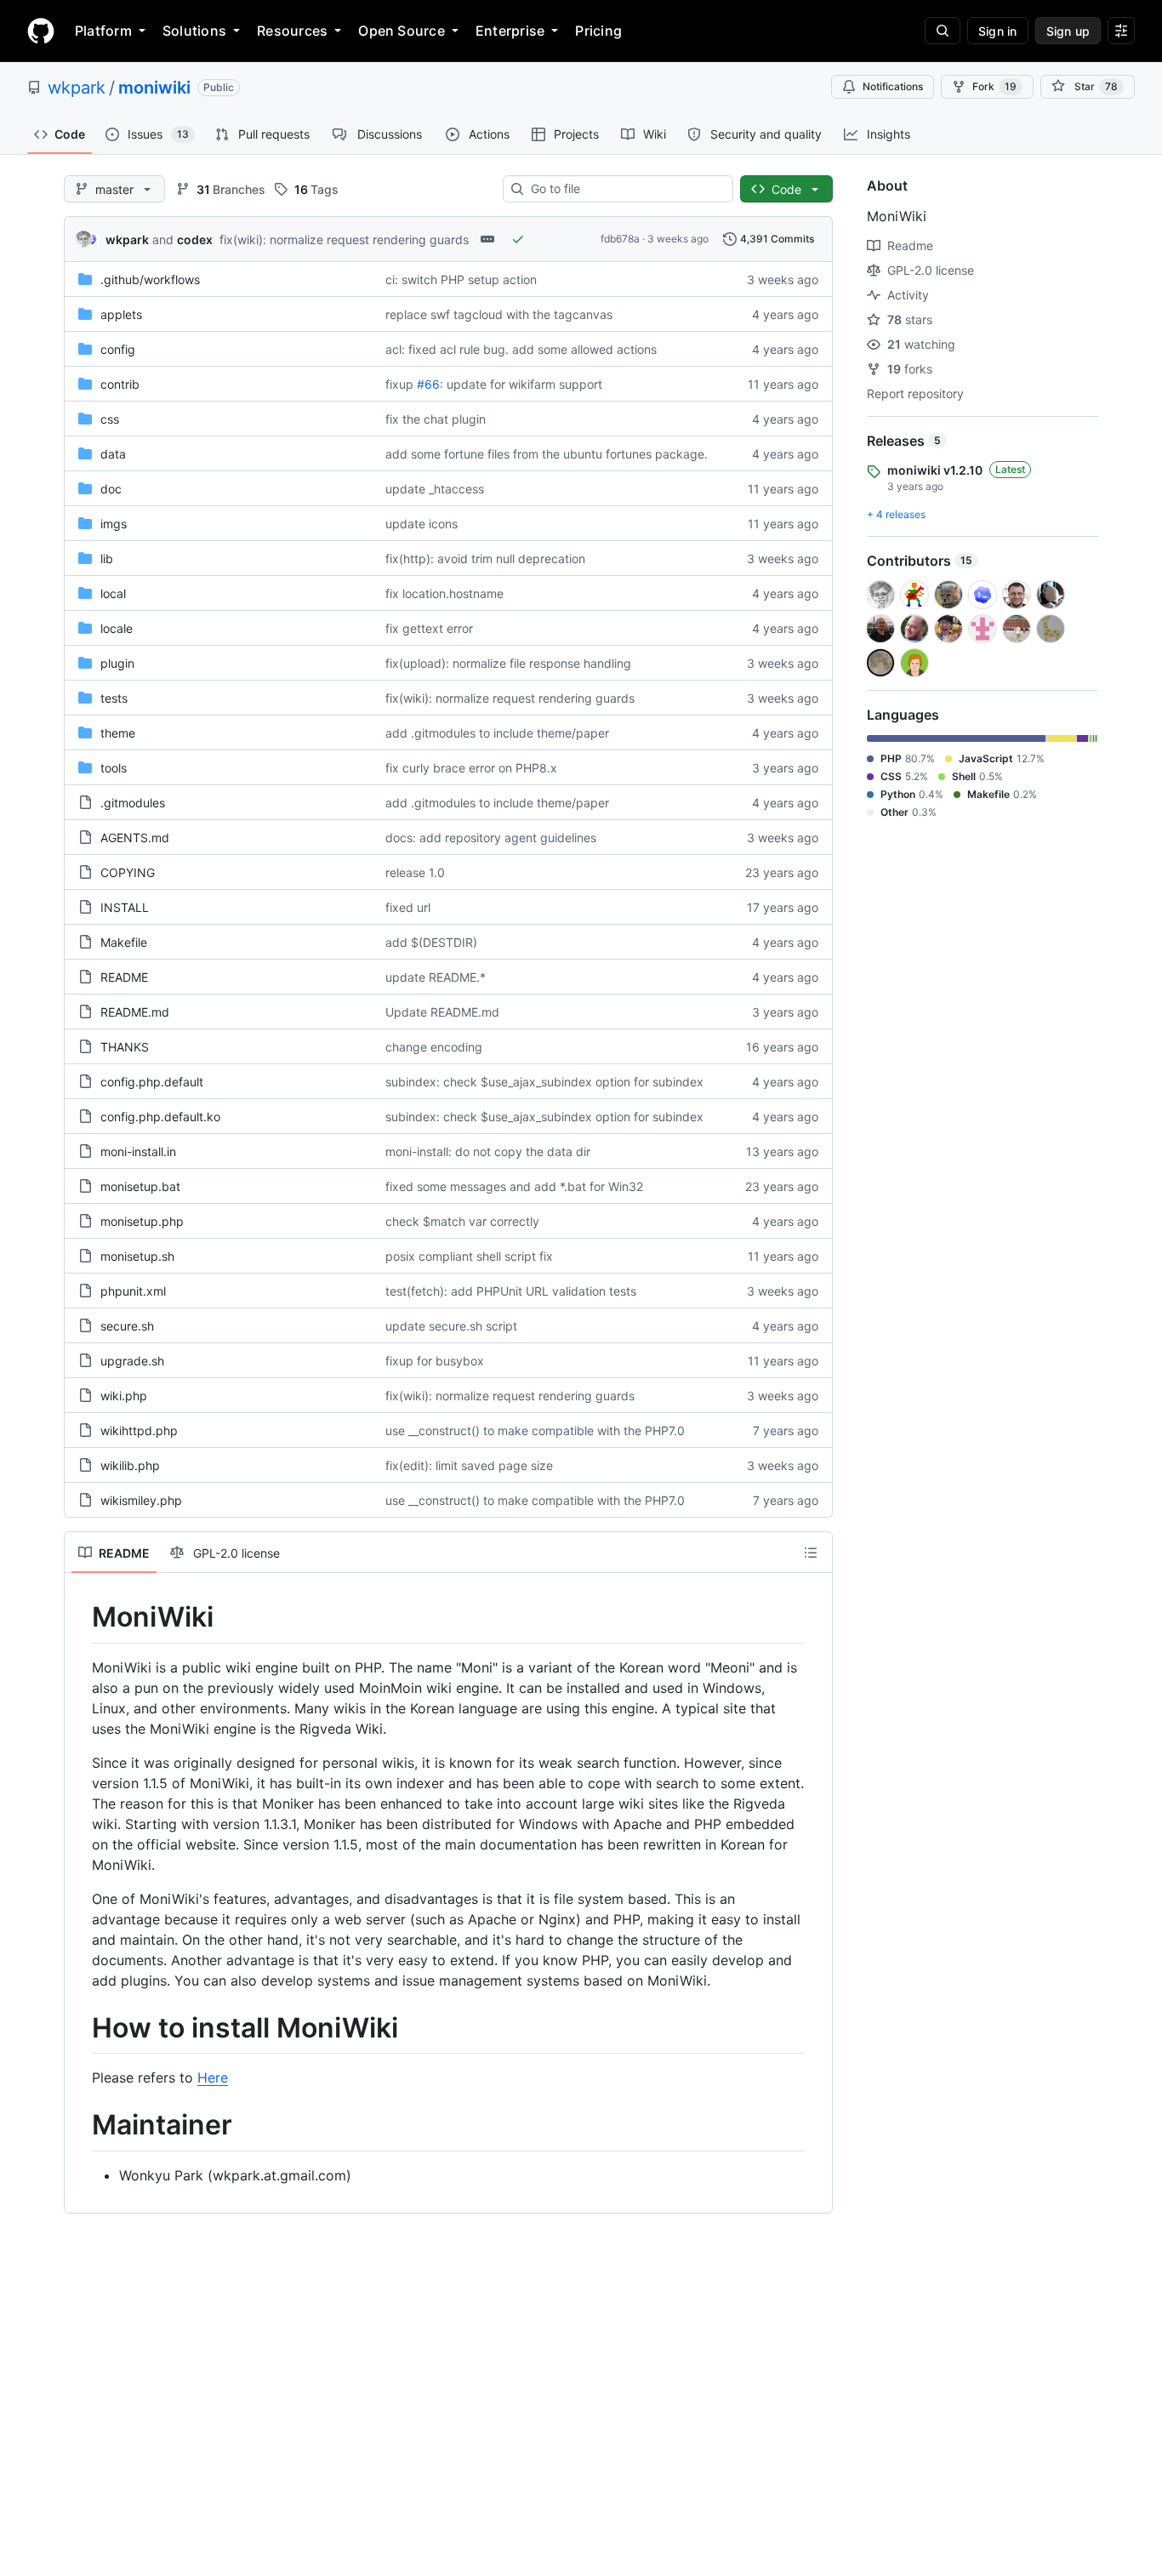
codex (195, 239)
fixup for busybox (435, 1361)
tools (114, 768)
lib (107, 559)
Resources (292, 31)
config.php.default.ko (160, 1117)
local (113, 593)
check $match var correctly (462, 1221)
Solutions (194, 31)
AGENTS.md (135, 838)
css (110, 419)
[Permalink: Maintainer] (80, 2126)
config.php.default (152, 1082)
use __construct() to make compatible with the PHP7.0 (535, 1430)
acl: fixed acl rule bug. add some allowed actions (521, 349)
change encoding (434, 1047)
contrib (120, 384)
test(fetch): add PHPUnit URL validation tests (511, 1291)
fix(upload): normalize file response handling (508, 663)
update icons (422, 524)
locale (117, 628)
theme (118, 733)
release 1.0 (415, 872)
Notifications (893, 86)
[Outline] (811, 1553)
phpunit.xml (133, 1291)
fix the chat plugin (436, 419)
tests (114, 698)
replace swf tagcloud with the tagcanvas (499, 314)
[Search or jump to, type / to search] (943, 31)
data (113, 454)
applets (121, 314)
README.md (135, 1012)
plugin (117, 663)
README (124, 977)
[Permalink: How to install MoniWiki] (80, 2028)
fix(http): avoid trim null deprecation (485, 559)
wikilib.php (130, 1465)
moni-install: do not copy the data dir (488, 1151)
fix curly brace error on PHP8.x (471, 768)
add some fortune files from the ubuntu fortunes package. (547, 454)
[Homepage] (41, 31)
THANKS (125, 1047)
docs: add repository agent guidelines (491, 838)
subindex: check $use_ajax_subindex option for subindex (544, 1082)
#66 (428, 384)
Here (213, 2077)
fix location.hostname (444, 593)
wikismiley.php (141, 1500)
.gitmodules (133, 803)
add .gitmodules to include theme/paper (497, 733)
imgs (114, 524)
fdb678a (620, 239)
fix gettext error (429, 628)
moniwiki (154, 88)
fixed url (408, 907)
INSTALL (125, 907)
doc (111, 489)
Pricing (598, 31)
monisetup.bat (140, 1186)
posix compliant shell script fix (469, 1256)
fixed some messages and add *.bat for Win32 (514, 1186)
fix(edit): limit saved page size (469, 1465)
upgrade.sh (132, 1361)
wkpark (77, 88)
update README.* (436, 977)
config (118, 349)
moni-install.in (138, 1151)
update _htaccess (435, 489)
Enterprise (510, 31)
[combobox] (625, 189)
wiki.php (124, 1396)
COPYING (128, 872)
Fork (994, 86)
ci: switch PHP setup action (461, 279)
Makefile (124, 942)
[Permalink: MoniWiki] (80, 1617)
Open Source (402, 31)
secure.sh (127, 1326)
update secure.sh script (451, 1326)
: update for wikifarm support (521, 384)
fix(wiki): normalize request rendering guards (344, 239)
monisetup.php (142, 1221)
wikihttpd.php (139, 1430)
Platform (103, 31)
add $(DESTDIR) (431, 942)
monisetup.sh (137, 1256)
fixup (399, 384)
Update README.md (442, 1012)
